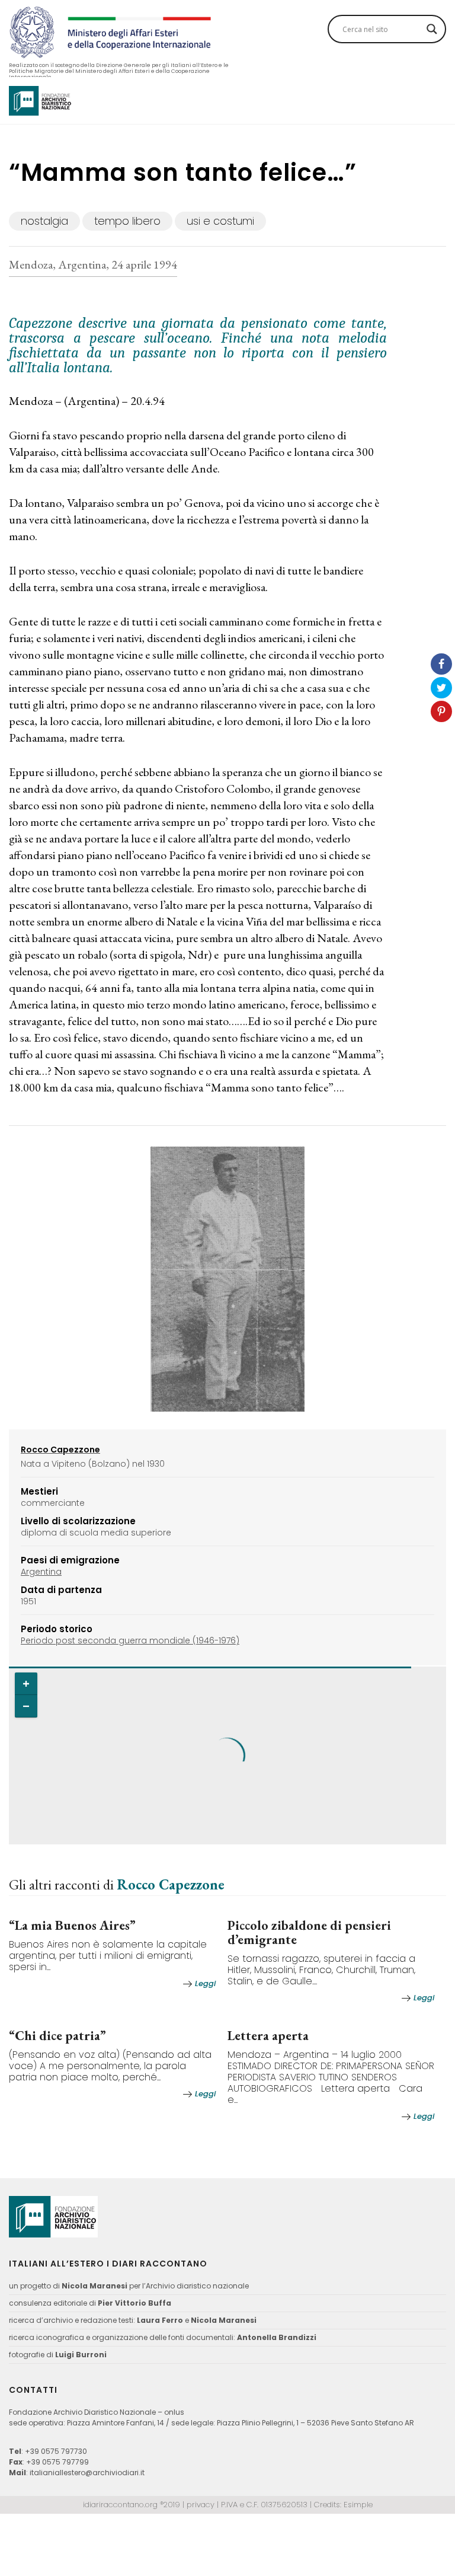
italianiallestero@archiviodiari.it (87, 2473)
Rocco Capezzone (171, 1884)
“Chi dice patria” (57, 2036)
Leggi (205, 1983)
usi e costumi (220, 221)
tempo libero (127, 221)
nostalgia (44, 221)
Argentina (41, 1572)
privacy (201, 2505)
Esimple (358, 2505)
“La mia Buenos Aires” (72, 1925)
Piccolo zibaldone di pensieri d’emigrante (309, 1932)
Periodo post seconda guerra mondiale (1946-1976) (130, 1640)
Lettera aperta (268, 2036)
